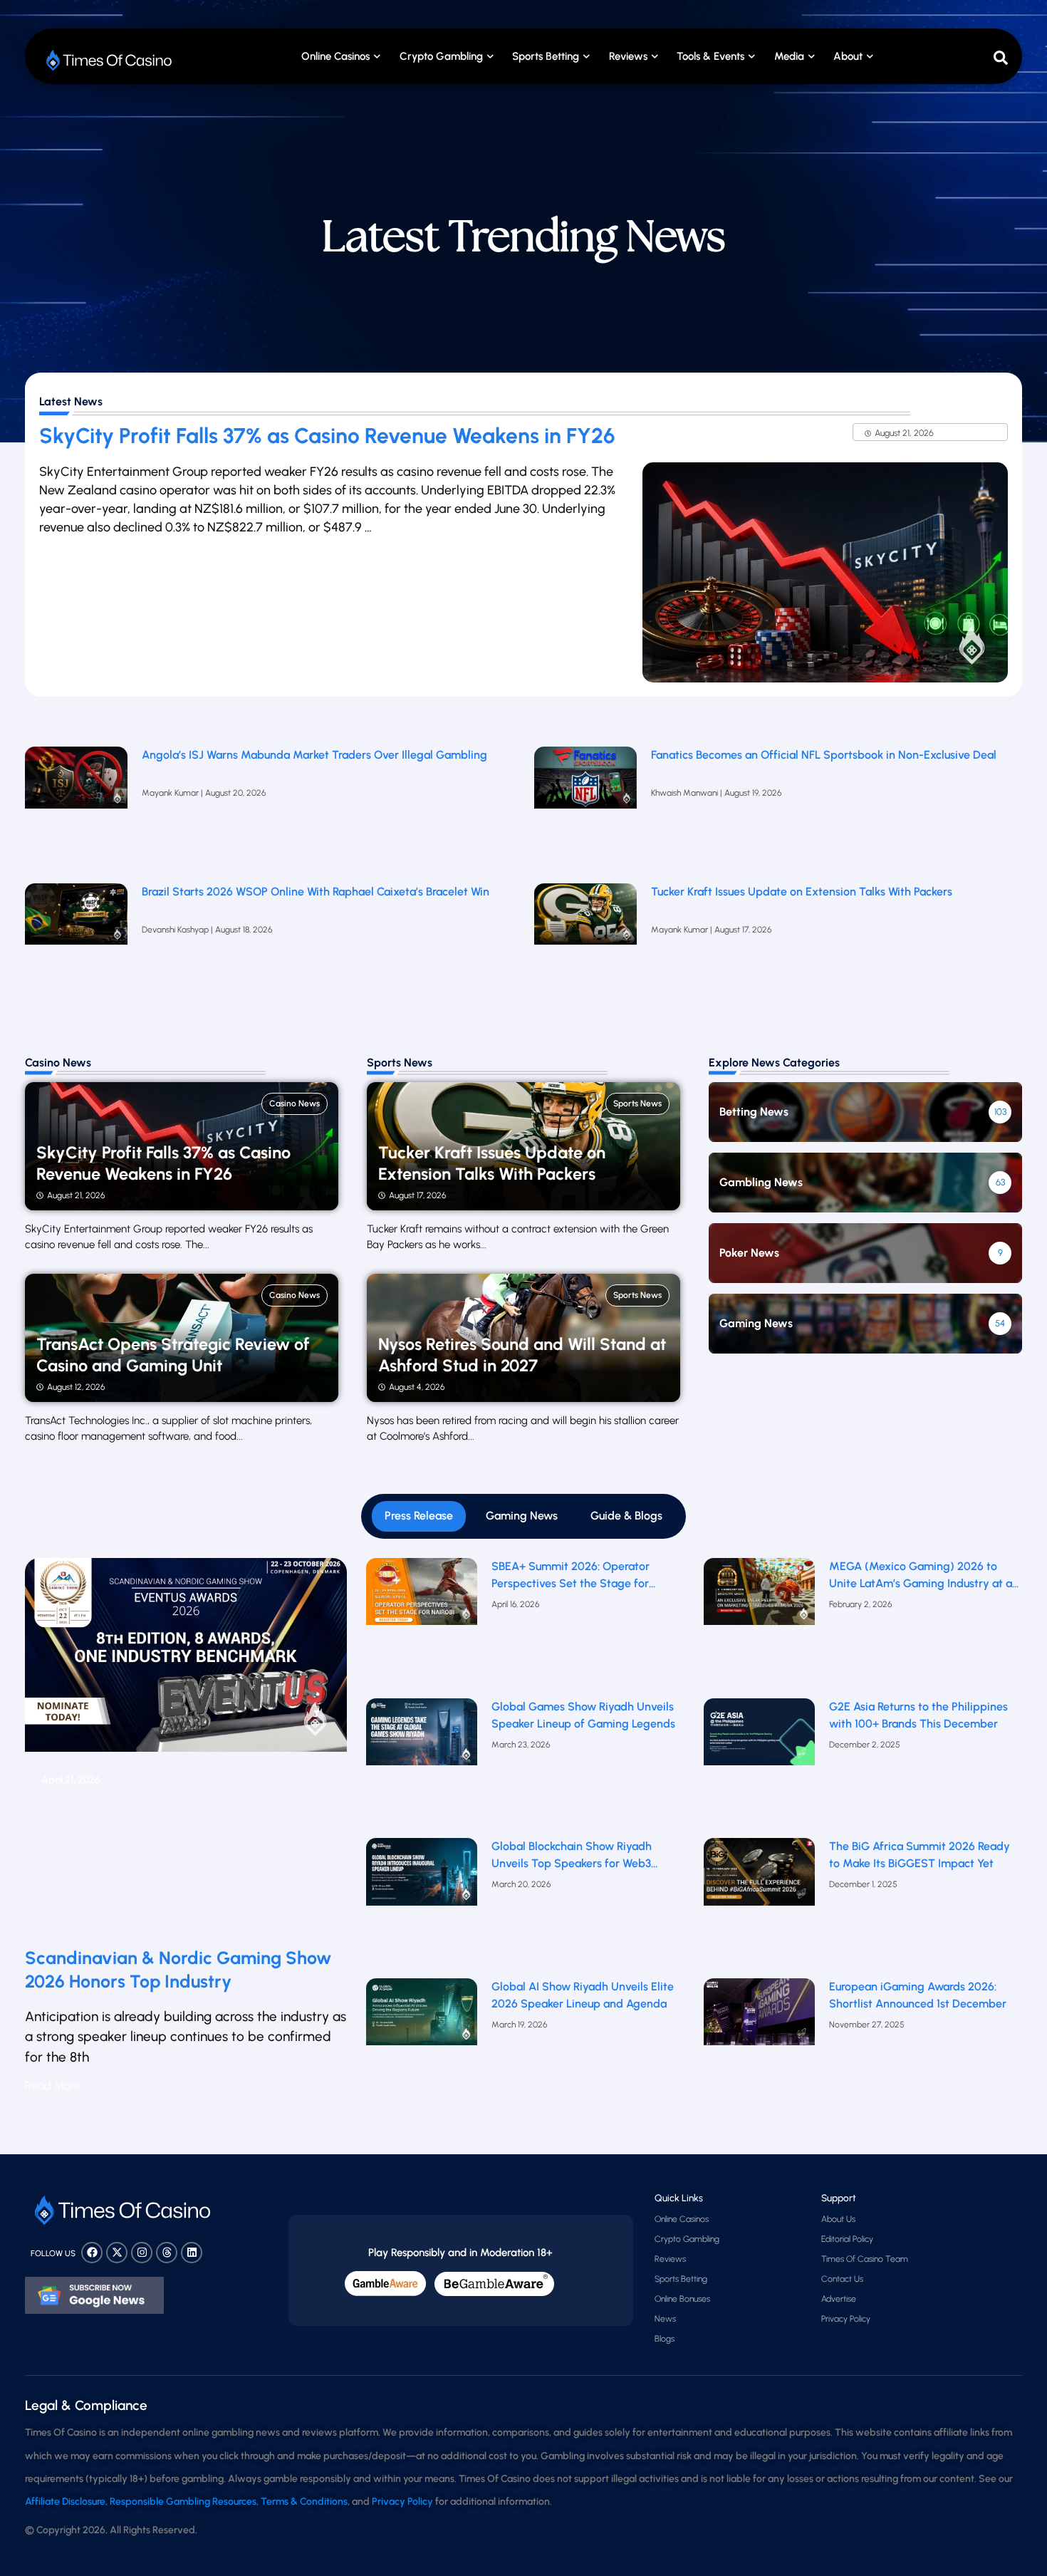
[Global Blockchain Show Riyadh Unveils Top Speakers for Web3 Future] (422, 1905)
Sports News (637, 1103)
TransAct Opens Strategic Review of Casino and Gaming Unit (173, 1355)
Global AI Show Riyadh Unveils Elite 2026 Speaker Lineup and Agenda (583, 1995)
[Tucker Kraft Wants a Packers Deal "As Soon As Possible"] (585, 945)
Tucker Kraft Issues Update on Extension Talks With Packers (803, 892)
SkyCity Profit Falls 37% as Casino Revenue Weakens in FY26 (327, 436)
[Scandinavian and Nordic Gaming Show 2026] (186, 1747)
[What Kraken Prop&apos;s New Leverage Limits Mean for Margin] (76, 945)
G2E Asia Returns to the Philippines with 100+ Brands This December (918, 1715)
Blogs (665, 2339)
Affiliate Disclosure (65, 2502)
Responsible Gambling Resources (183, 2502)
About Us (838, 2219)
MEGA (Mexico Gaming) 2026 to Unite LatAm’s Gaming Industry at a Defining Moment (921, 1576)
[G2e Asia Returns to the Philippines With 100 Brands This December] (760, 1765)
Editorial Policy (847, 2239)
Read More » (57, 2086)
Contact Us (842, 2279)
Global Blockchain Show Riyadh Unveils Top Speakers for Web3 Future (572, 1856)
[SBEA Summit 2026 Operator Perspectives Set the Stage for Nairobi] (422, 1625)
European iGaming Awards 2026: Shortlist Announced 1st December (918, 1995)
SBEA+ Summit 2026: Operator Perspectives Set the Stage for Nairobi (571, 1576)
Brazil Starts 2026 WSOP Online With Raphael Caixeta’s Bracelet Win (316, 892)
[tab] (419, 1516)
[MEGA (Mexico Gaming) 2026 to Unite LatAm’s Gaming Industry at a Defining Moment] (760, 1625)
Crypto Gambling (441, 56)
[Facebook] (92, 2253)
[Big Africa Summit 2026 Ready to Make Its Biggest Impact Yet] (760, 1905)
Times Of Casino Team (865, 2259)
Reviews (670, 2259)
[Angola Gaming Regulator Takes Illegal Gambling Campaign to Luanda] (76, 808)
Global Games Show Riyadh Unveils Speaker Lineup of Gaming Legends (583, 1715)
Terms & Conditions (304, 2502)
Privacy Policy (846, 2319)
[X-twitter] (117, 2253)
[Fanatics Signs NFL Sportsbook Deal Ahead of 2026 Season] (585, 808)
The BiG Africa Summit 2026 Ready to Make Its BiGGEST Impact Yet (920, 1855)
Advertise (839, 2299)
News (665, 2319)
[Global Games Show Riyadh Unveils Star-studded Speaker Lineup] (422, 1765)
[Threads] (167, 2253)
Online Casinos (335, 56)
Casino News (295, 1103)
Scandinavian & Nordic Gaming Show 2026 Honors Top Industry (178, 1969)
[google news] (94, 2295)
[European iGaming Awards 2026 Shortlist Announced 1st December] (760, 2045)
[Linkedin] (192, 2253)
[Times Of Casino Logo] (110, 60)
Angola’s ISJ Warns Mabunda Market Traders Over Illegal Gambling (314, 755)
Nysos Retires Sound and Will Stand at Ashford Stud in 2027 (522, 1355)
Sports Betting (546, 56)
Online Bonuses (682, 2299)
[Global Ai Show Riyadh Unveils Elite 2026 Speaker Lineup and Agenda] (422, 2045)
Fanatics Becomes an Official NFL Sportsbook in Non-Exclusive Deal (824, 755)
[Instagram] (142, 2253)
